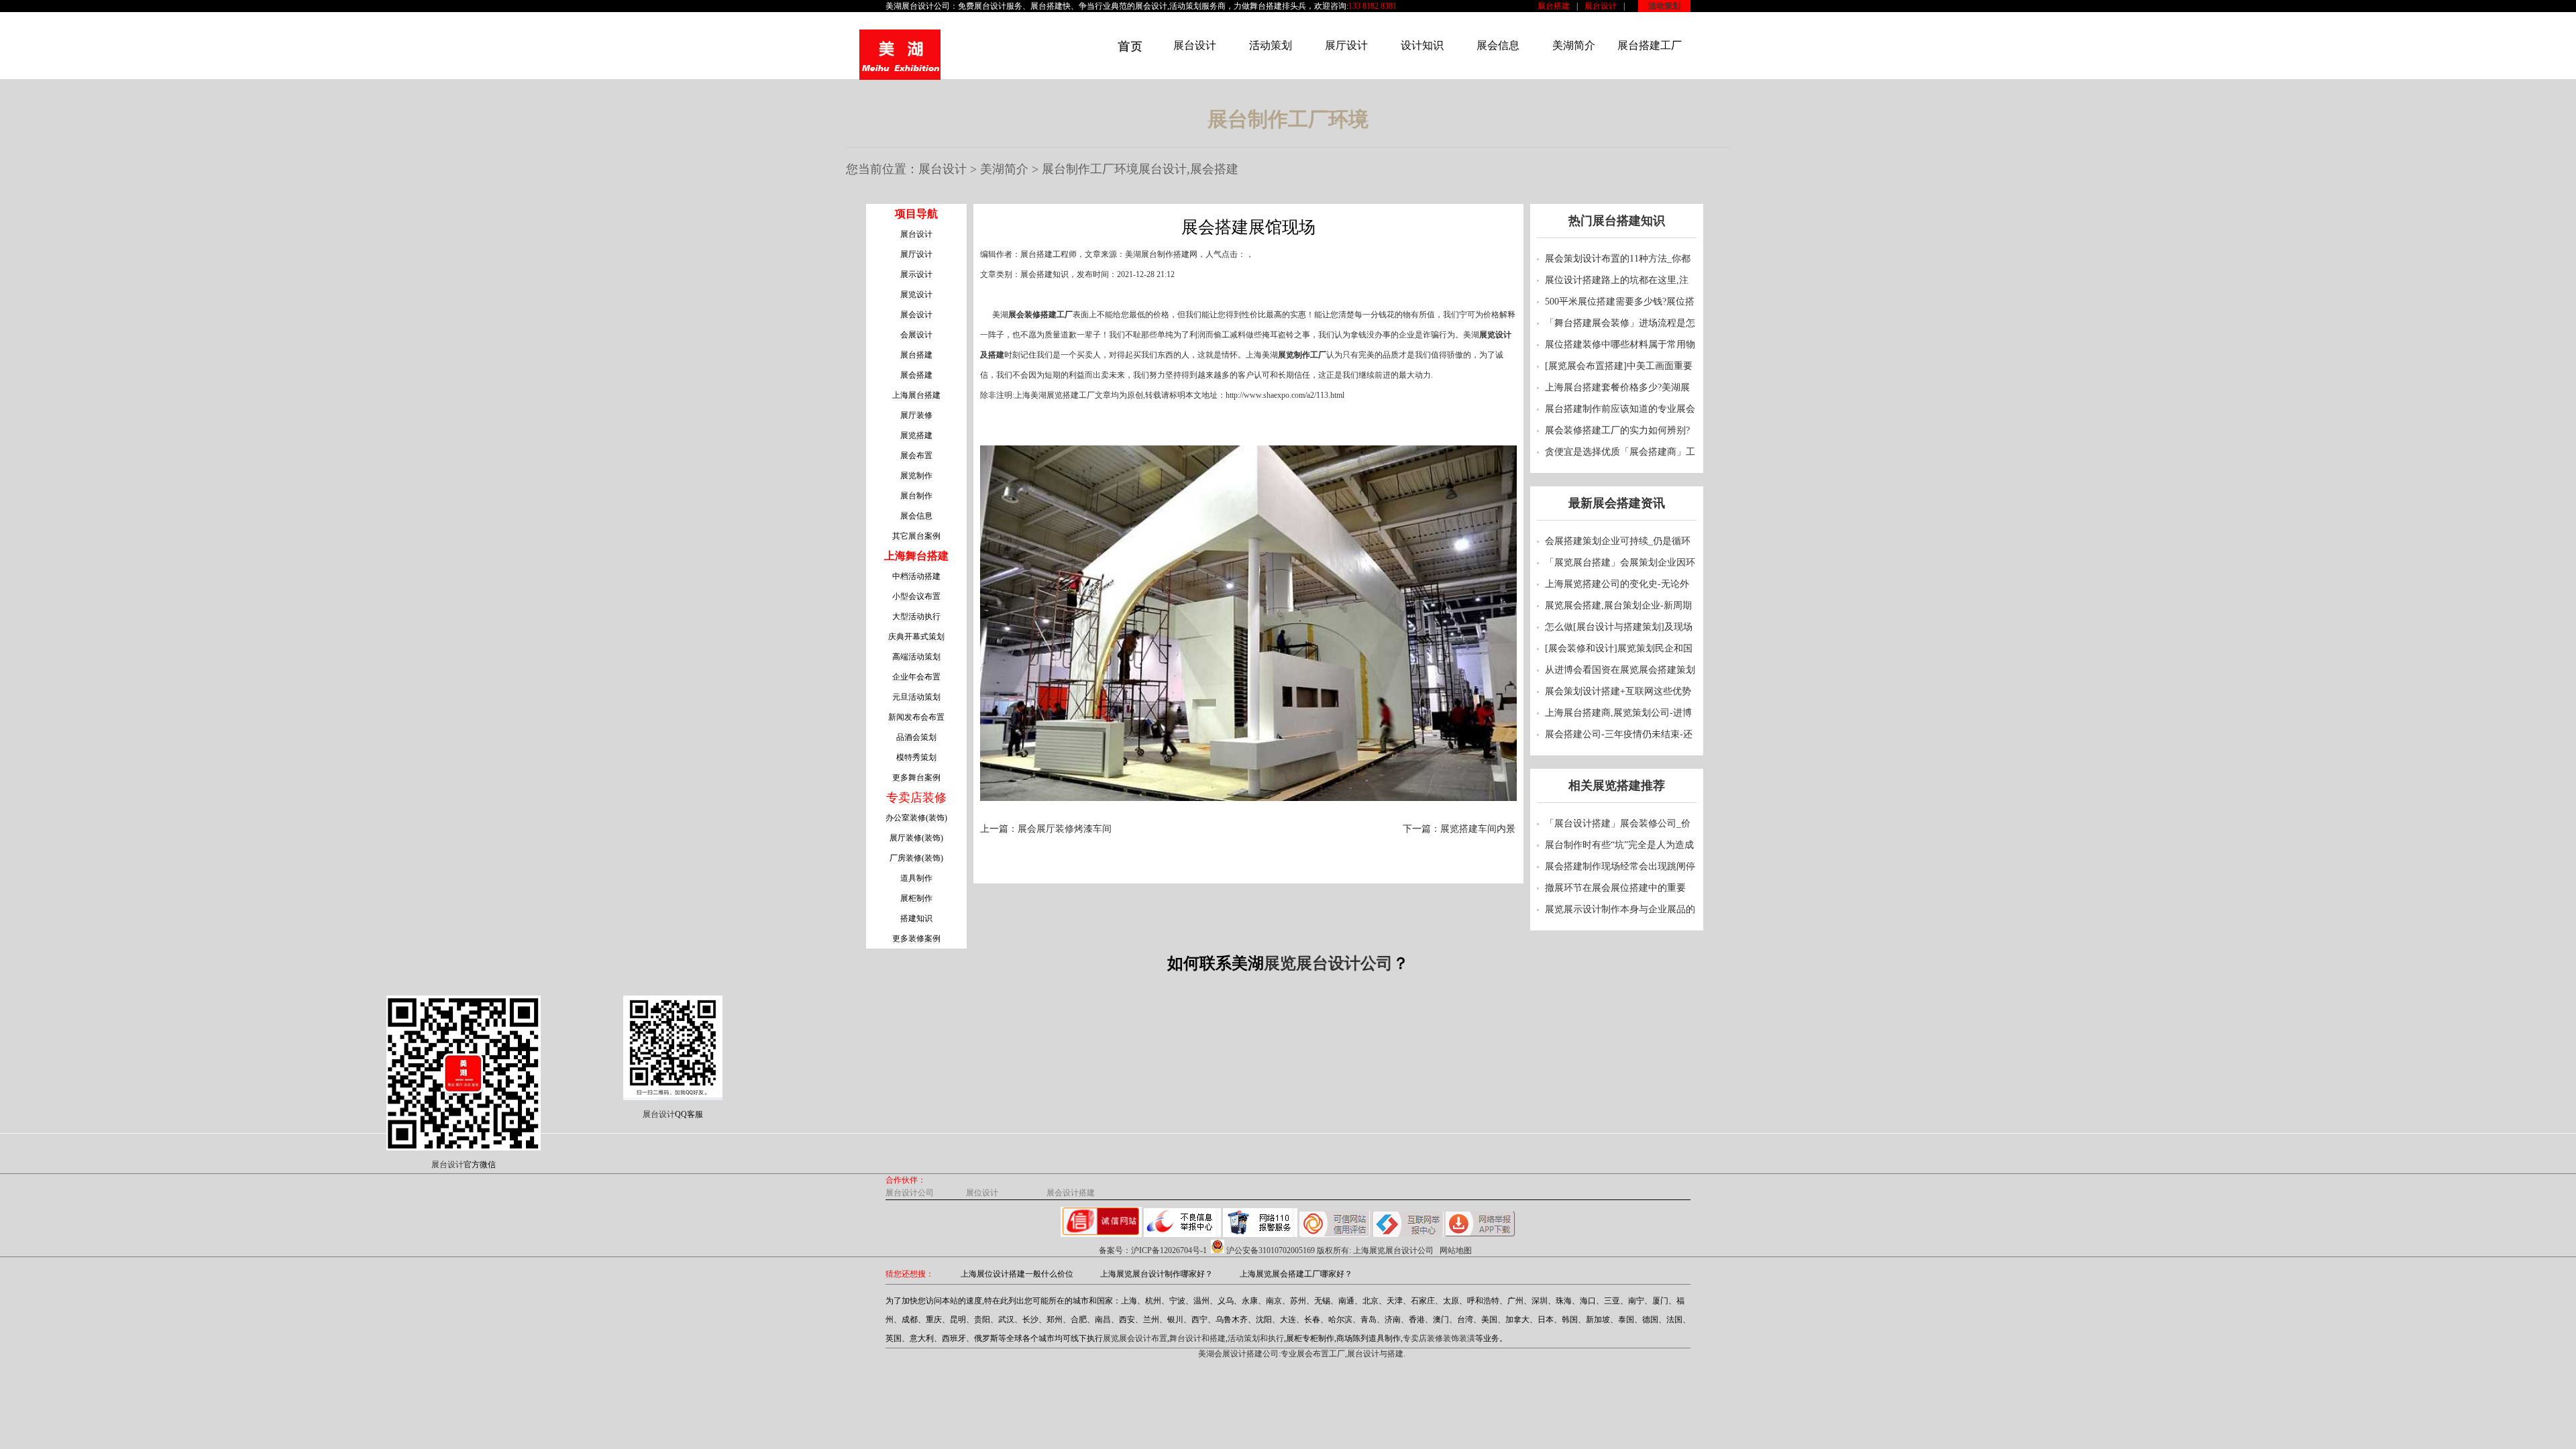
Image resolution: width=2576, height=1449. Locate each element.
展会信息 (1498, 45)
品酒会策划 (916, 737)
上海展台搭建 (916, 395)
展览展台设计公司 (1328, 963)
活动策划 (1664, 6)
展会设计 (1151, 6)
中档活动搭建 (916, 576)
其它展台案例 (916, 536)
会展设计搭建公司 (1246, 1354)
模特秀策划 (916, 757)
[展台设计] (1119, 66)
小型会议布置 (916, 596)
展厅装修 (916, 415)
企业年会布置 (916, 677)
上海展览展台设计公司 (1393, 1250)
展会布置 (916, 455)
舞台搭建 (1266, 6)
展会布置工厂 (1321, 1354)
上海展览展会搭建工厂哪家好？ (1296, 1274)
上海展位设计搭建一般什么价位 (1017, 1274)
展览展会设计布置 (1135, 1338)
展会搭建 (916, 375)
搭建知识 (916, 918)
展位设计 (982, 1193)
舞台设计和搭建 (1197, 1338)
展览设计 (916, 294)
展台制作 (916, 496)
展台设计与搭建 (1375, 1354)
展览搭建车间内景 (1478, 829)
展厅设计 (1346, 45)
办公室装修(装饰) (916, 818)
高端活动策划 (916, 657)
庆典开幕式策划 (916, 637)
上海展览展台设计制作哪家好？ (1157, 1274)
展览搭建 (916, 435)
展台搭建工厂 (1650, 45)
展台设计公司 (926, 6)
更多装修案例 (916, 938)
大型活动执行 (916, 616)
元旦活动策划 (916, 697)
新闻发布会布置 (916, 717)
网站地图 (1456, 1250)
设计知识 (1422, 45)
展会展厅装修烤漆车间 (1065, 829)
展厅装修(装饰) (916, 838)
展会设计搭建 (1071, 1193)
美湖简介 (1574, 45)
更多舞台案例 (916, 777)
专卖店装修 (916, 798)
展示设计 (916, 274)
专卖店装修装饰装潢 (1439, 1338)
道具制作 (916, 878)
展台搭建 (1554, 6)
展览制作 (916, 476)
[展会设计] (900, 56)
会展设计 (916, 335)
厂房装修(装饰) (916, 858)
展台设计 (1601, 6)
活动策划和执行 (1256, 1338)
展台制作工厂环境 (1090, 169)
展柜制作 (916, 898)
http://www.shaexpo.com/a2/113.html (1285, 395)
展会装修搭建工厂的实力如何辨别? (1617, 430)
